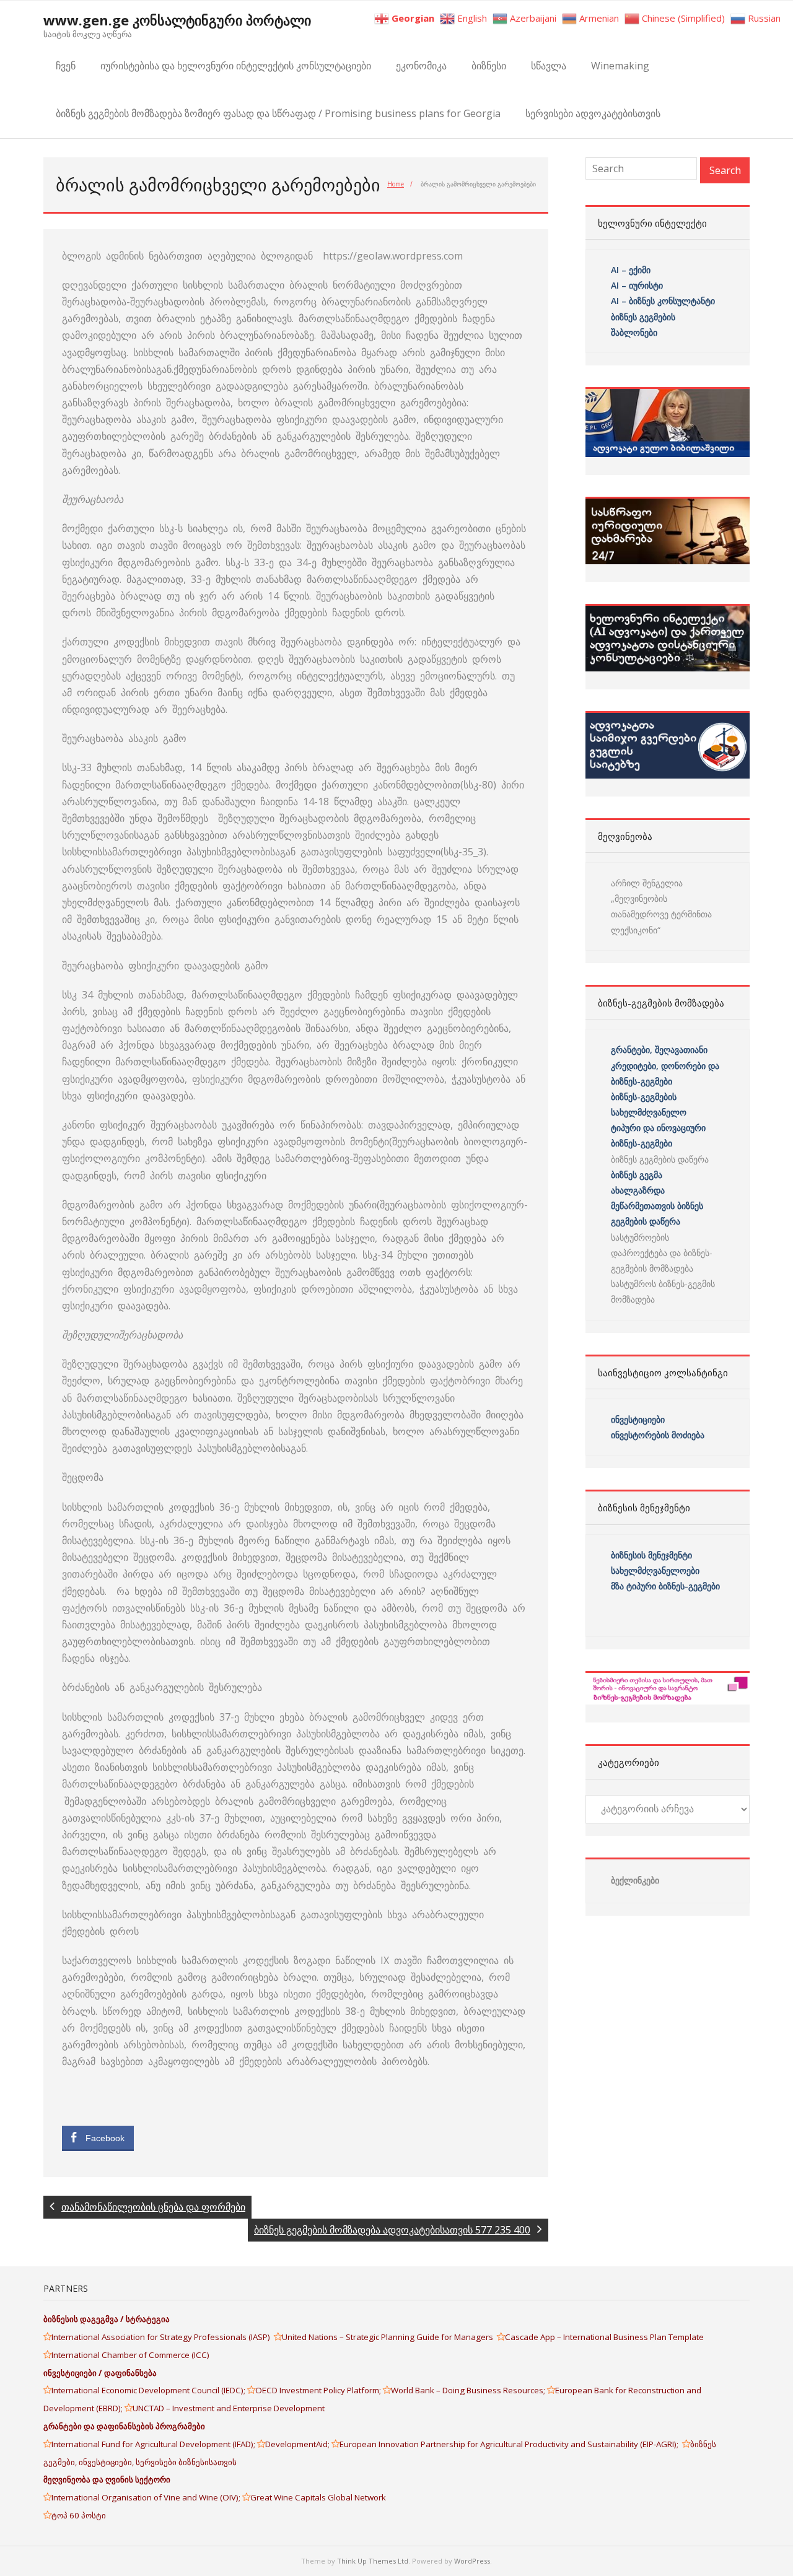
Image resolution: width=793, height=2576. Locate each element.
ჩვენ (66, 66)
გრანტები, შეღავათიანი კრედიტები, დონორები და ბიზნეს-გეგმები (665, 1065)
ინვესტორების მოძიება (658, 1435)
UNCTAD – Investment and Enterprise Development (229, 2408)
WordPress (472, 2561)
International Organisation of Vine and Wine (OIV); (147, 2497)
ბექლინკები (635, 1880)
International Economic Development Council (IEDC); (149, 2390)
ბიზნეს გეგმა (637, 1175)
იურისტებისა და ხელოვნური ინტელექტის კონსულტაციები (236, 66)
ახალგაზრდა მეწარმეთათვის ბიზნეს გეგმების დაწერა (657, 1206)
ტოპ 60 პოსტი (79, 2515)
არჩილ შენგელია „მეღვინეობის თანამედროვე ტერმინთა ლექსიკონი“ (661, 906)
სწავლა (549, 66)
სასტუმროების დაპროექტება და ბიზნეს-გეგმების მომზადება (662, 1253)
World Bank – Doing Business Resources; (469, 2390)
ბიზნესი (489, 66)
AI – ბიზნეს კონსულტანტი (663, 301)
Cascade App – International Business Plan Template (605, 2337)
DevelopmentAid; (298, 2444)
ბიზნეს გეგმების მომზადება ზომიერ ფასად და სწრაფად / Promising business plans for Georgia (278, 113)
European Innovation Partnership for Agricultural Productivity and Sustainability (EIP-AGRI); (511, 2444)
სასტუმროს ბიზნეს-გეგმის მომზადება (663, 1291)
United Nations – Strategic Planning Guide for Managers (389, 2337)
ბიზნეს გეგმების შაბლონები (644, 325)
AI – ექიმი (631, 270)
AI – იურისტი (637, 285)
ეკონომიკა (421, 66)
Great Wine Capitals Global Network (318, 2497)
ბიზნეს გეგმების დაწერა (660, 1159)
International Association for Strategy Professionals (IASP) (163, 2337)
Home (396, 184)
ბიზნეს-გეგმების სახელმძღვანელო (649, 1104)
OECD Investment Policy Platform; (319, 2390)
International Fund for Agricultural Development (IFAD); (154, 2444)
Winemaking (620, 66)
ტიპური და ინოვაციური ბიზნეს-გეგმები (658, 1135)
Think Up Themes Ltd (373, 2561)
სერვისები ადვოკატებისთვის (593, 113)
